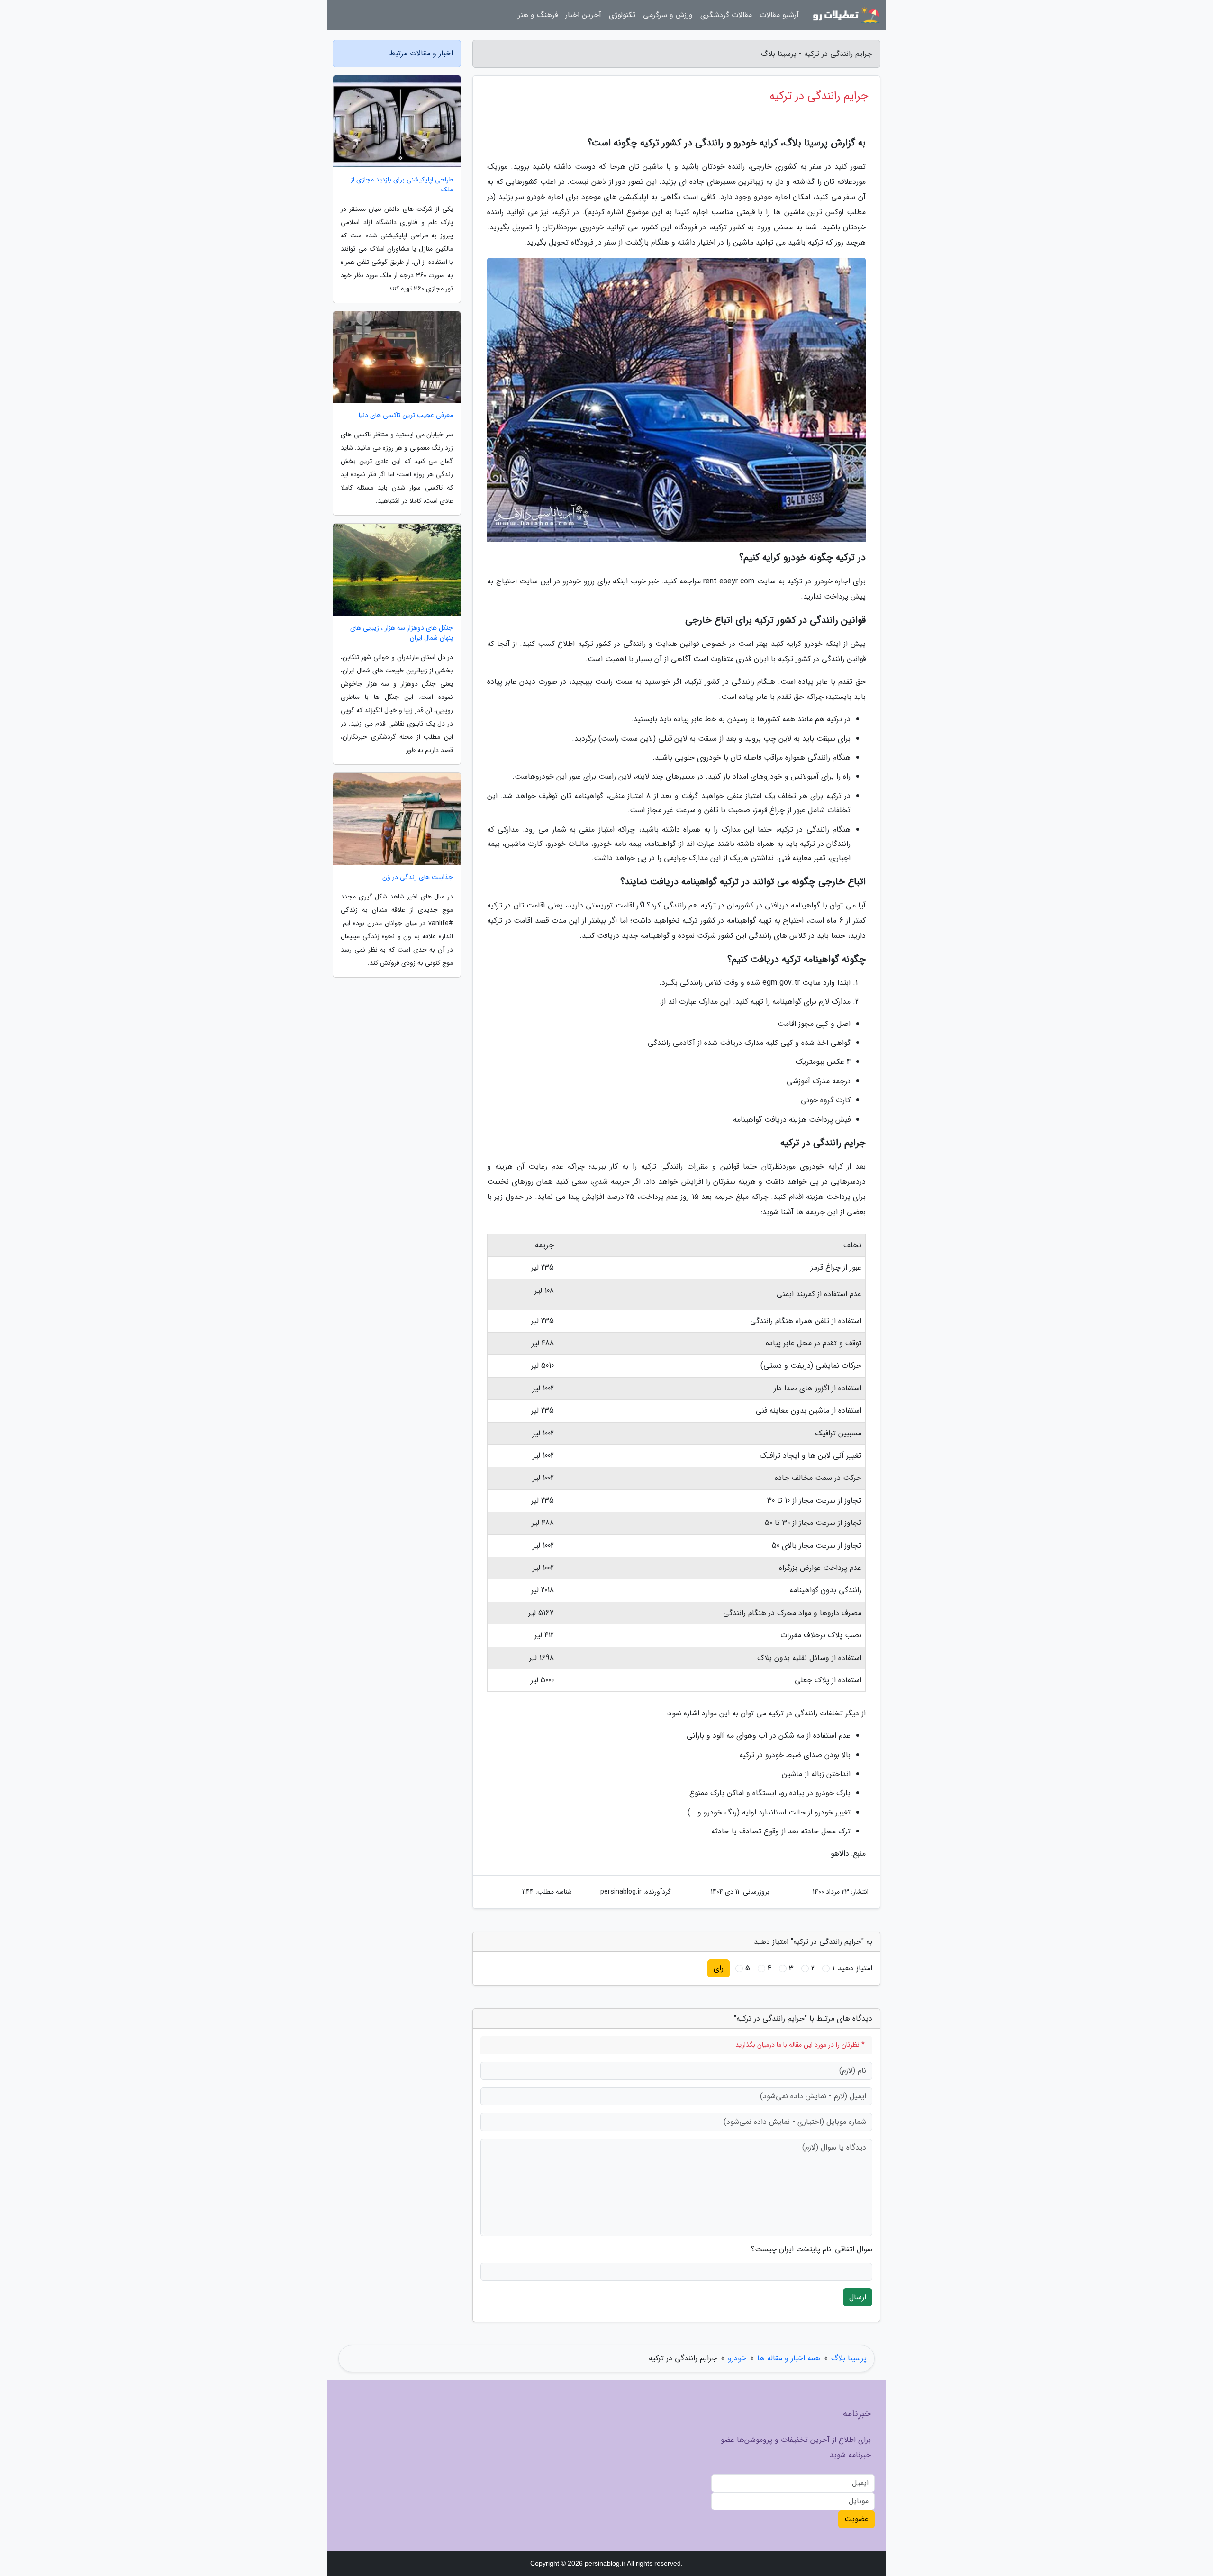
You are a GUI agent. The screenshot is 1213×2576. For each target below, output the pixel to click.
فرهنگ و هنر (538, 15)
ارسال (858, 2297)
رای (719, 1968)
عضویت (856, 2519)
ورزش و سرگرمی (668, 15)
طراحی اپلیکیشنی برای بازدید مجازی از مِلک (402, 185)
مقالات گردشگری (726, 15)
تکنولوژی (622, 15)
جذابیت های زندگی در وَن (418, 877)
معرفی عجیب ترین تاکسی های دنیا (406, 415)
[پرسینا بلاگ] (845, 15)
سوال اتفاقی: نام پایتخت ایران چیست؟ (812, 2249)
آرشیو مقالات (779, 15)
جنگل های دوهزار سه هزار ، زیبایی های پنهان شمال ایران (402, 633)
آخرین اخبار (583, 15)
